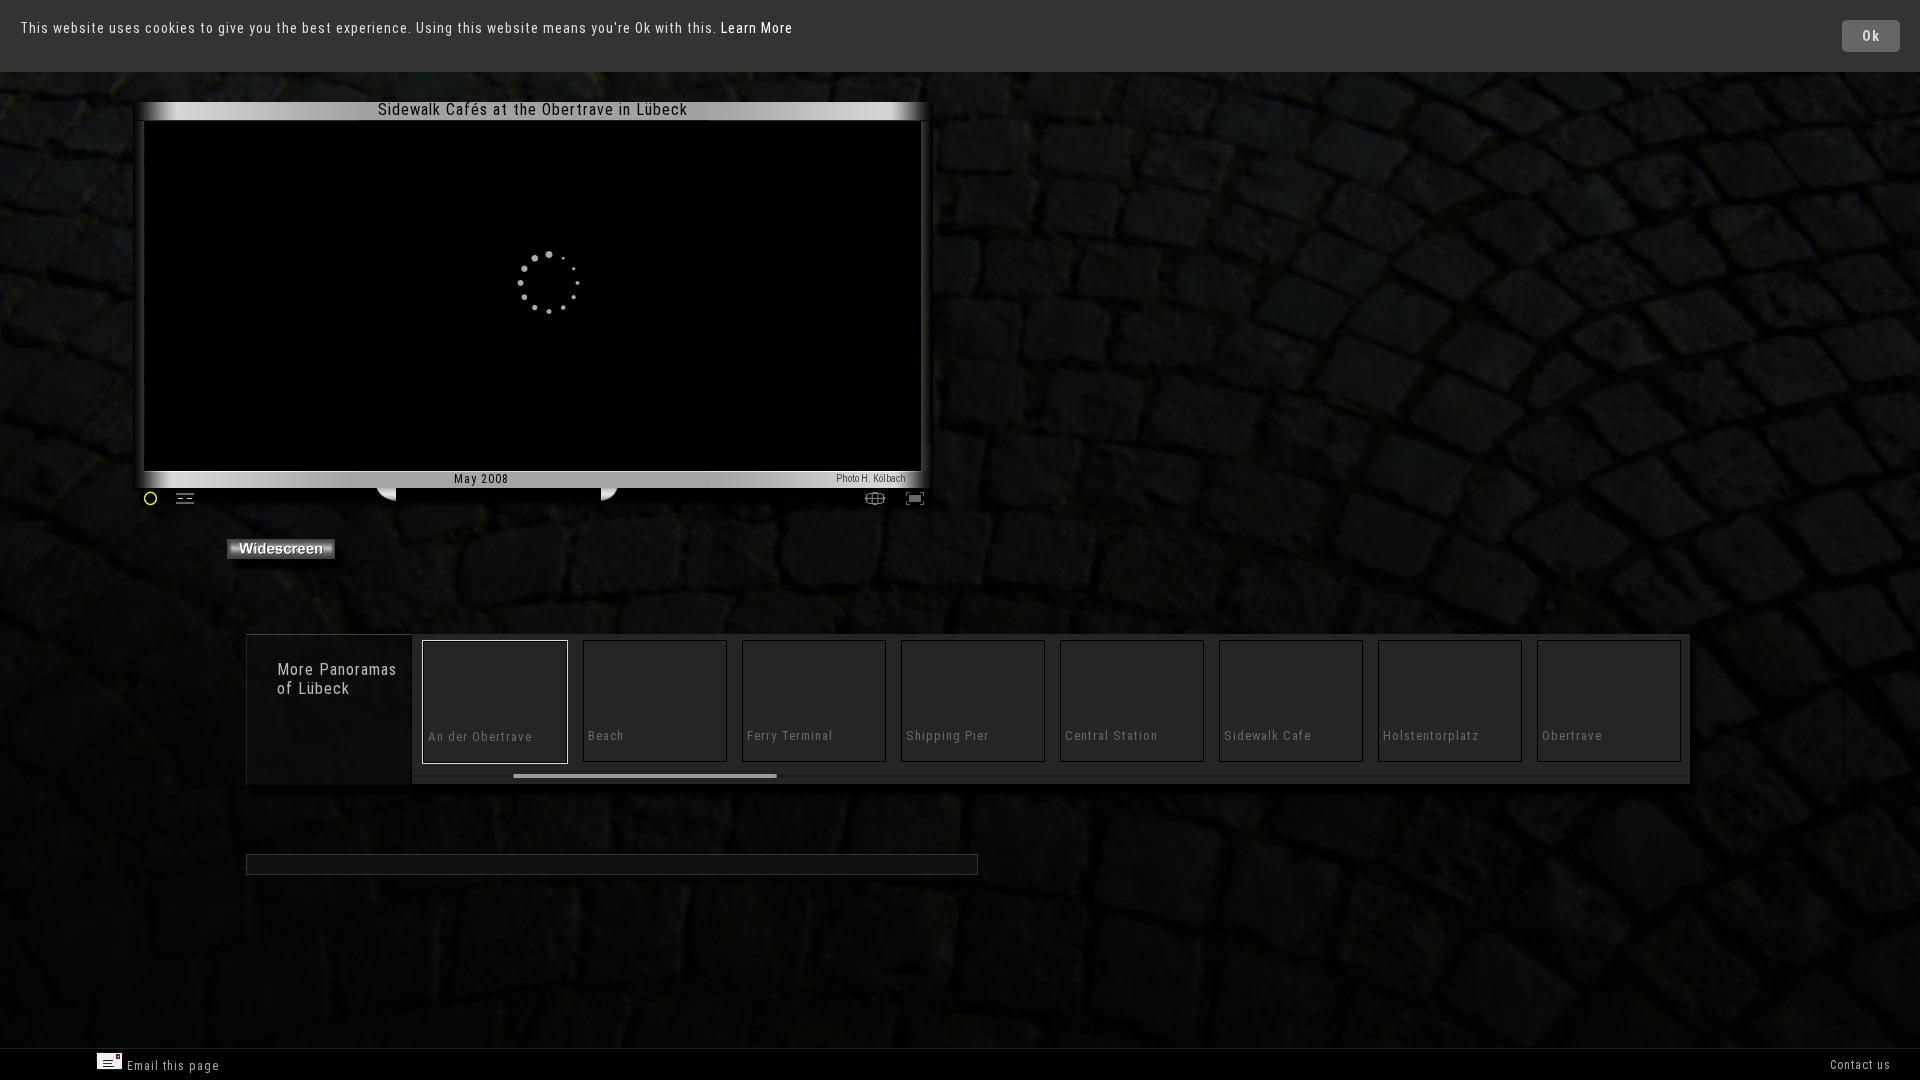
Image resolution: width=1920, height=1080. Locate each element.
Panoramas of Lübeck (337, 679)
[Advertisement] (1031, 270)
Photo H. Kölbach (871, 478)
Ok (1871, 36)
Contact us (1860, 1065)
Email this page (171, 1066)
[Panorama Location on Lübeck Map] (875, 500)
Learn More (757, 28)
